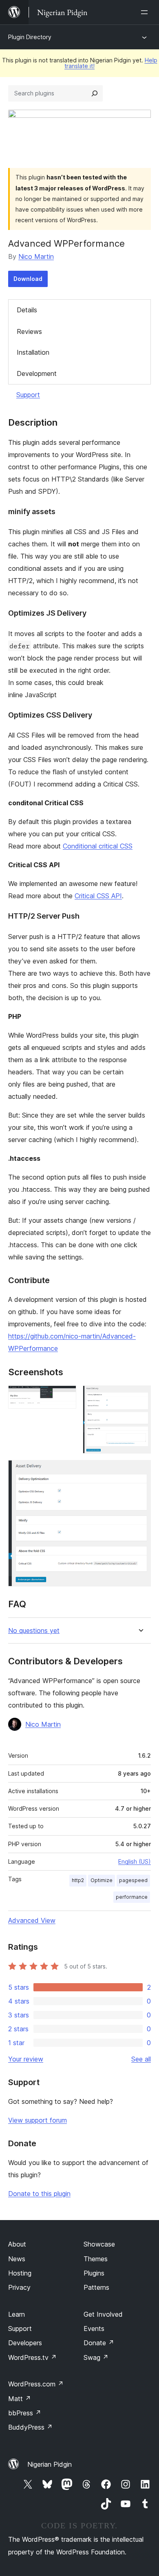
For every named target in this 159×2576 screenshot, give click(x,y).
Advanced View (32, 1920)
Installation (33, 352)
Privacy (19, 2287)
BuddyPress (30, 2427)
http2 (78, 1880)
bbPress (25, 2413)
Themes (96, 2259)
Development (37, 373)
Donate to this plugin (39, 2194)
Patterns (96, 2287)
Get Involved (103, 2314)
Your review (26, 2059)
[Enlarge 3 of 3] (140, 1471)
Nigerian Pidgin (50, 2464)
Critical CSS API (98, 896)
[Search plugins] (95, 93)
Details (27, 310)
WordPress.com (36, 2384)
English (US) (135, 1861)
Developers (25, 2343)
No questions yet (34, 1631)
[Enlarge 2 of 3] (140, 1396)
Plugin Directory (30, 37)
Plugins (94, 2273)
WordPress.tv (32, 2357)
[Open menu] (146, 12)
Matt (20, 2399)
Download (28, 279)
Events (94, 2329)
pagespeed (133, 1880)
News (17, 2259)
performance (132, 1897)
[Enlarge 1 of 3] (65, 1396)
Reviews (29, 331)
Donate (99, 2343)
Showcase (99, 2244)
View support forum (38, 2120)
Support (28, 395)
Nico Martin (36, 256)
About (17, 2244)
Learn (17, 2314)
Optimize (102, 1880)
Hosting (20, 2273)
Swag (96, 2357)
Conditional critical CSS (98, 846)
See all (141, 2059)
